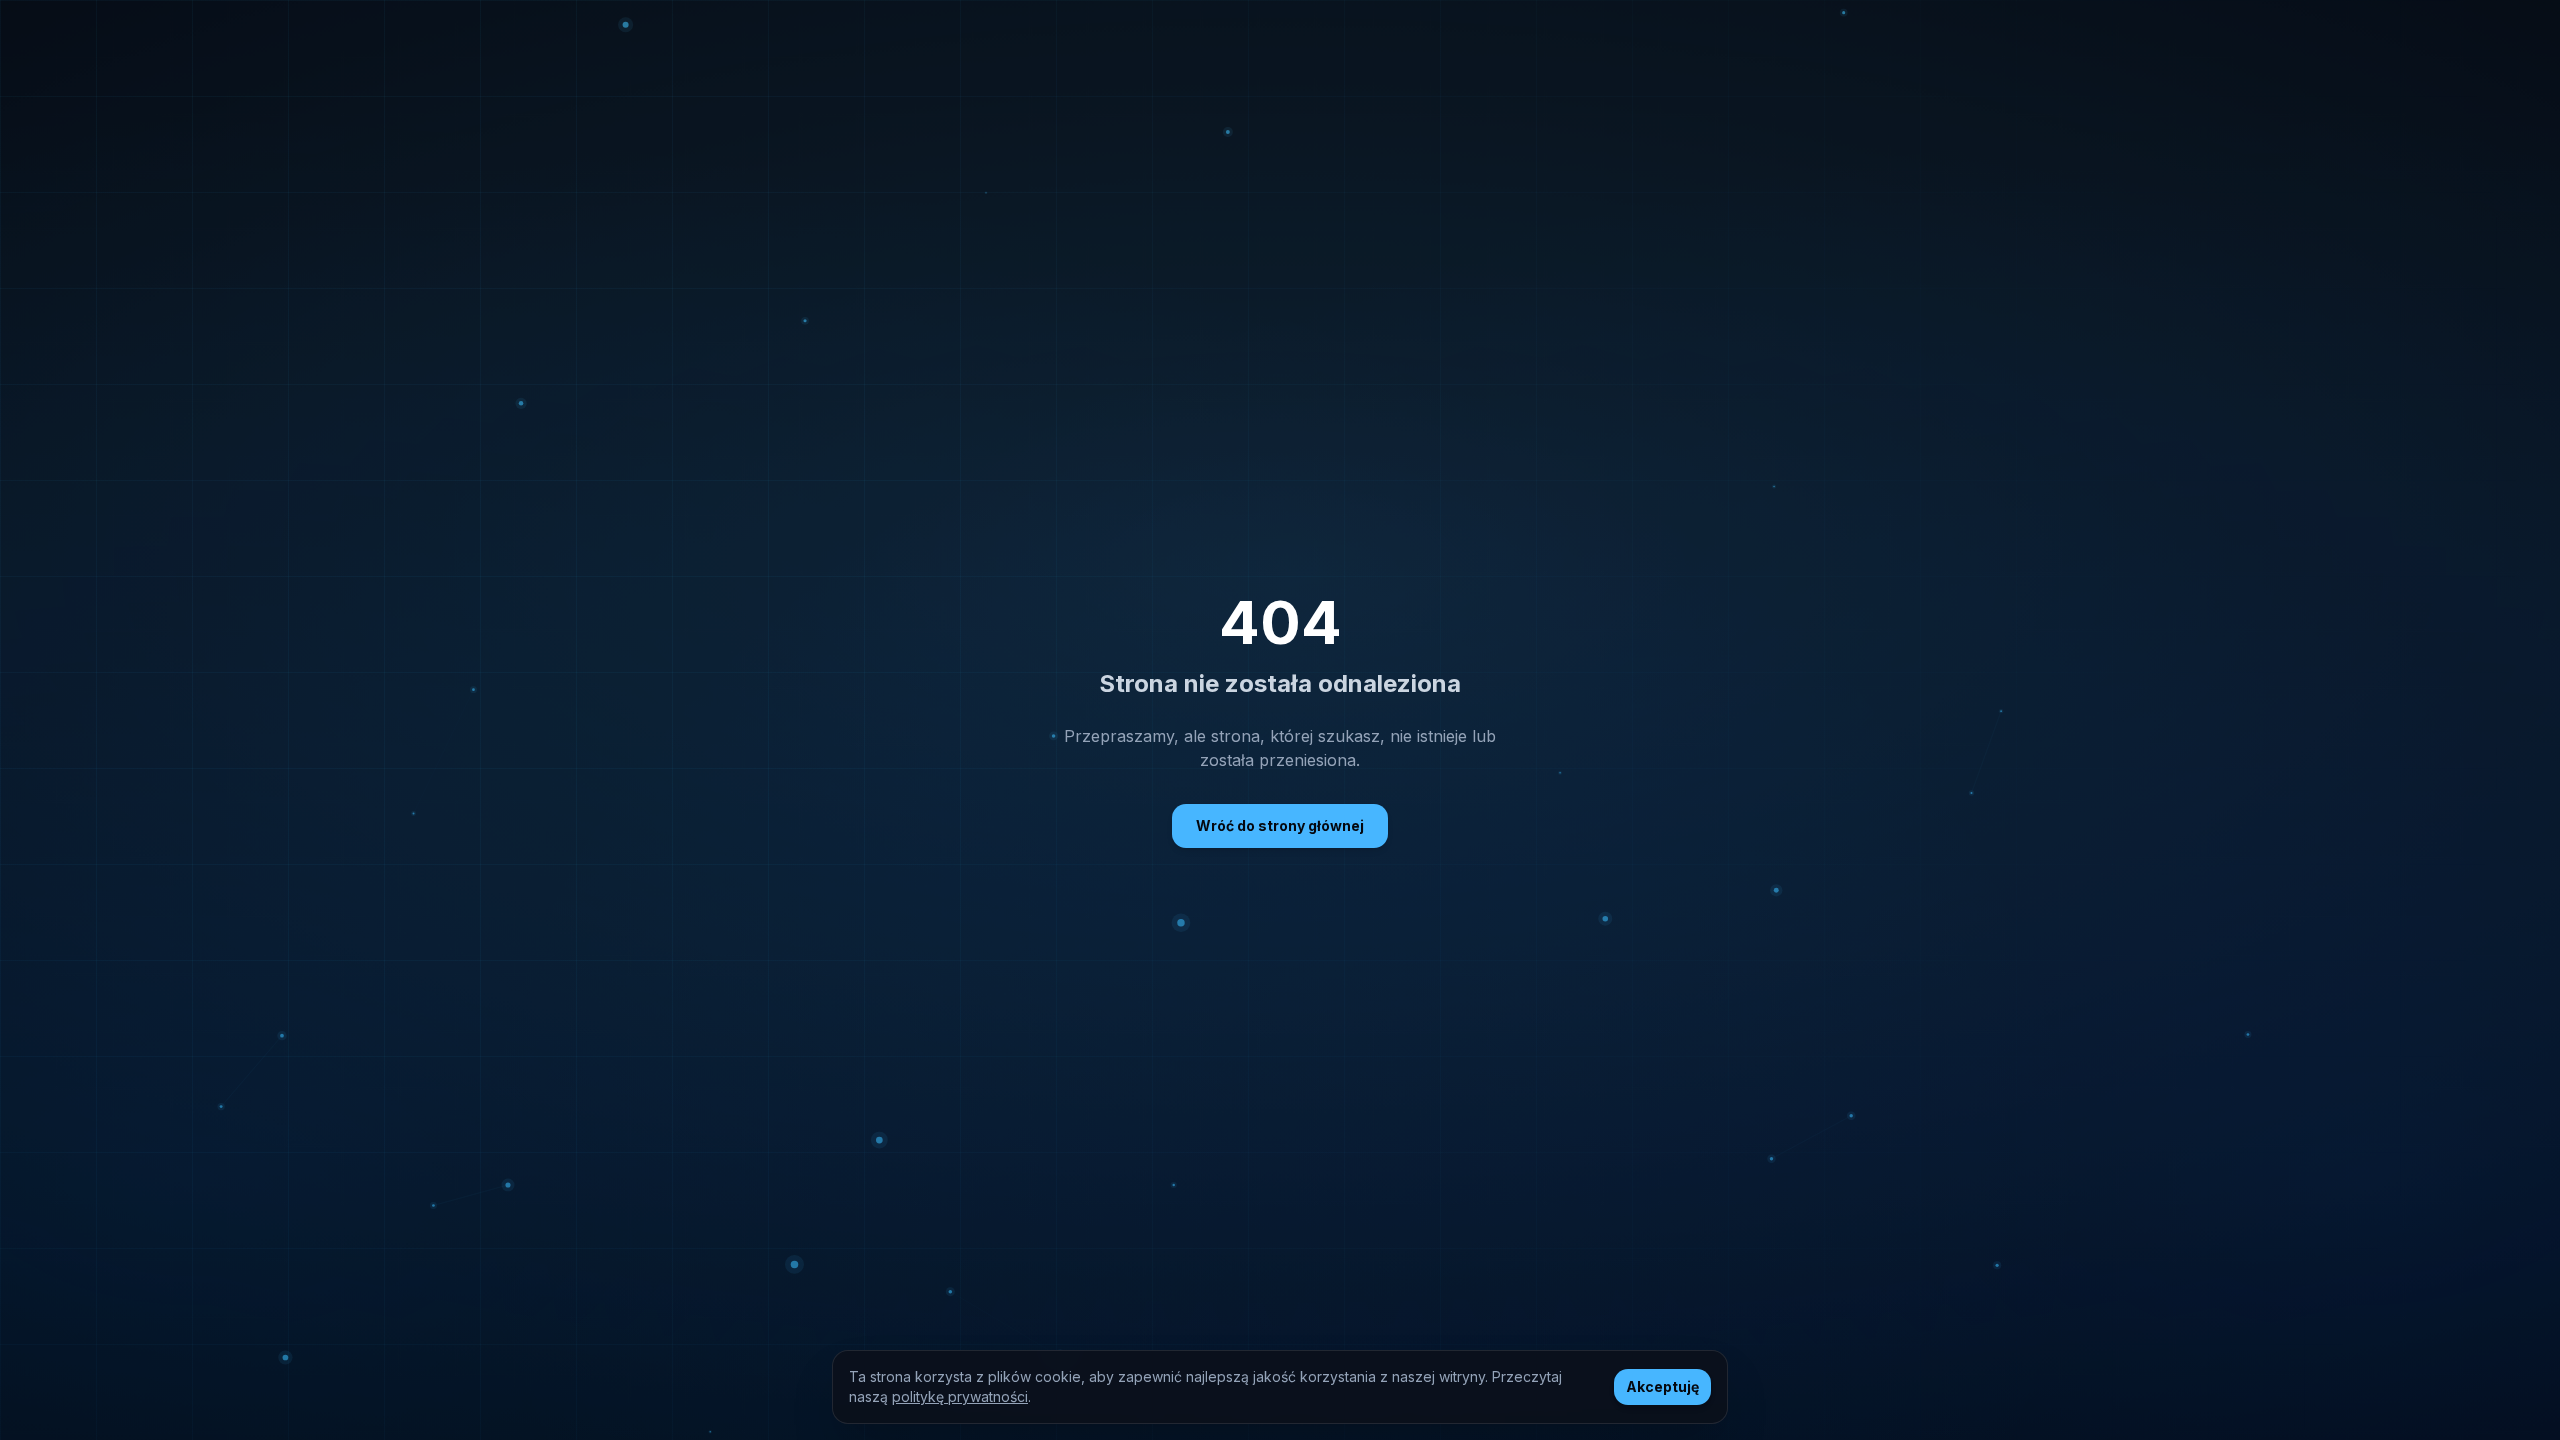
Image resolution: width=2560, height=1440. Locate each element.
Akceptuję (1662, 1386)
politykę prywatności (960, 1396)
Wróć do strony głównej (1280, 825)
